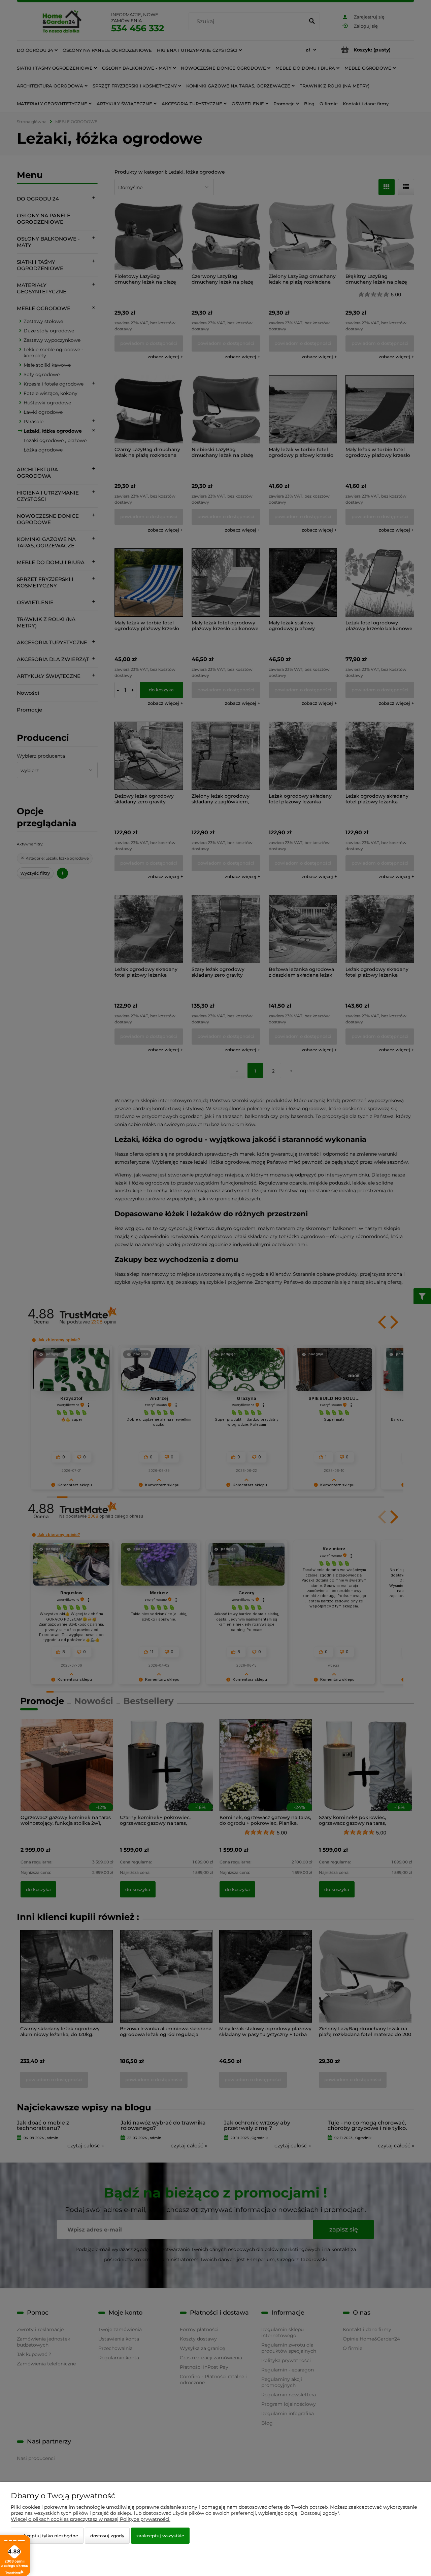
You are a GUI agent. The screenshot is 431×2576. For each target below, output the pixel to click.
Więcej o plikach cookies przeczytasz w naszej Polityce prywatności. (91, 2519)
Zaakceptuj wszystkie (160, 2536)
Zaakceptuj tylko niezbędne (47, 2536)
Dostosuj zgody (107, 2536)
